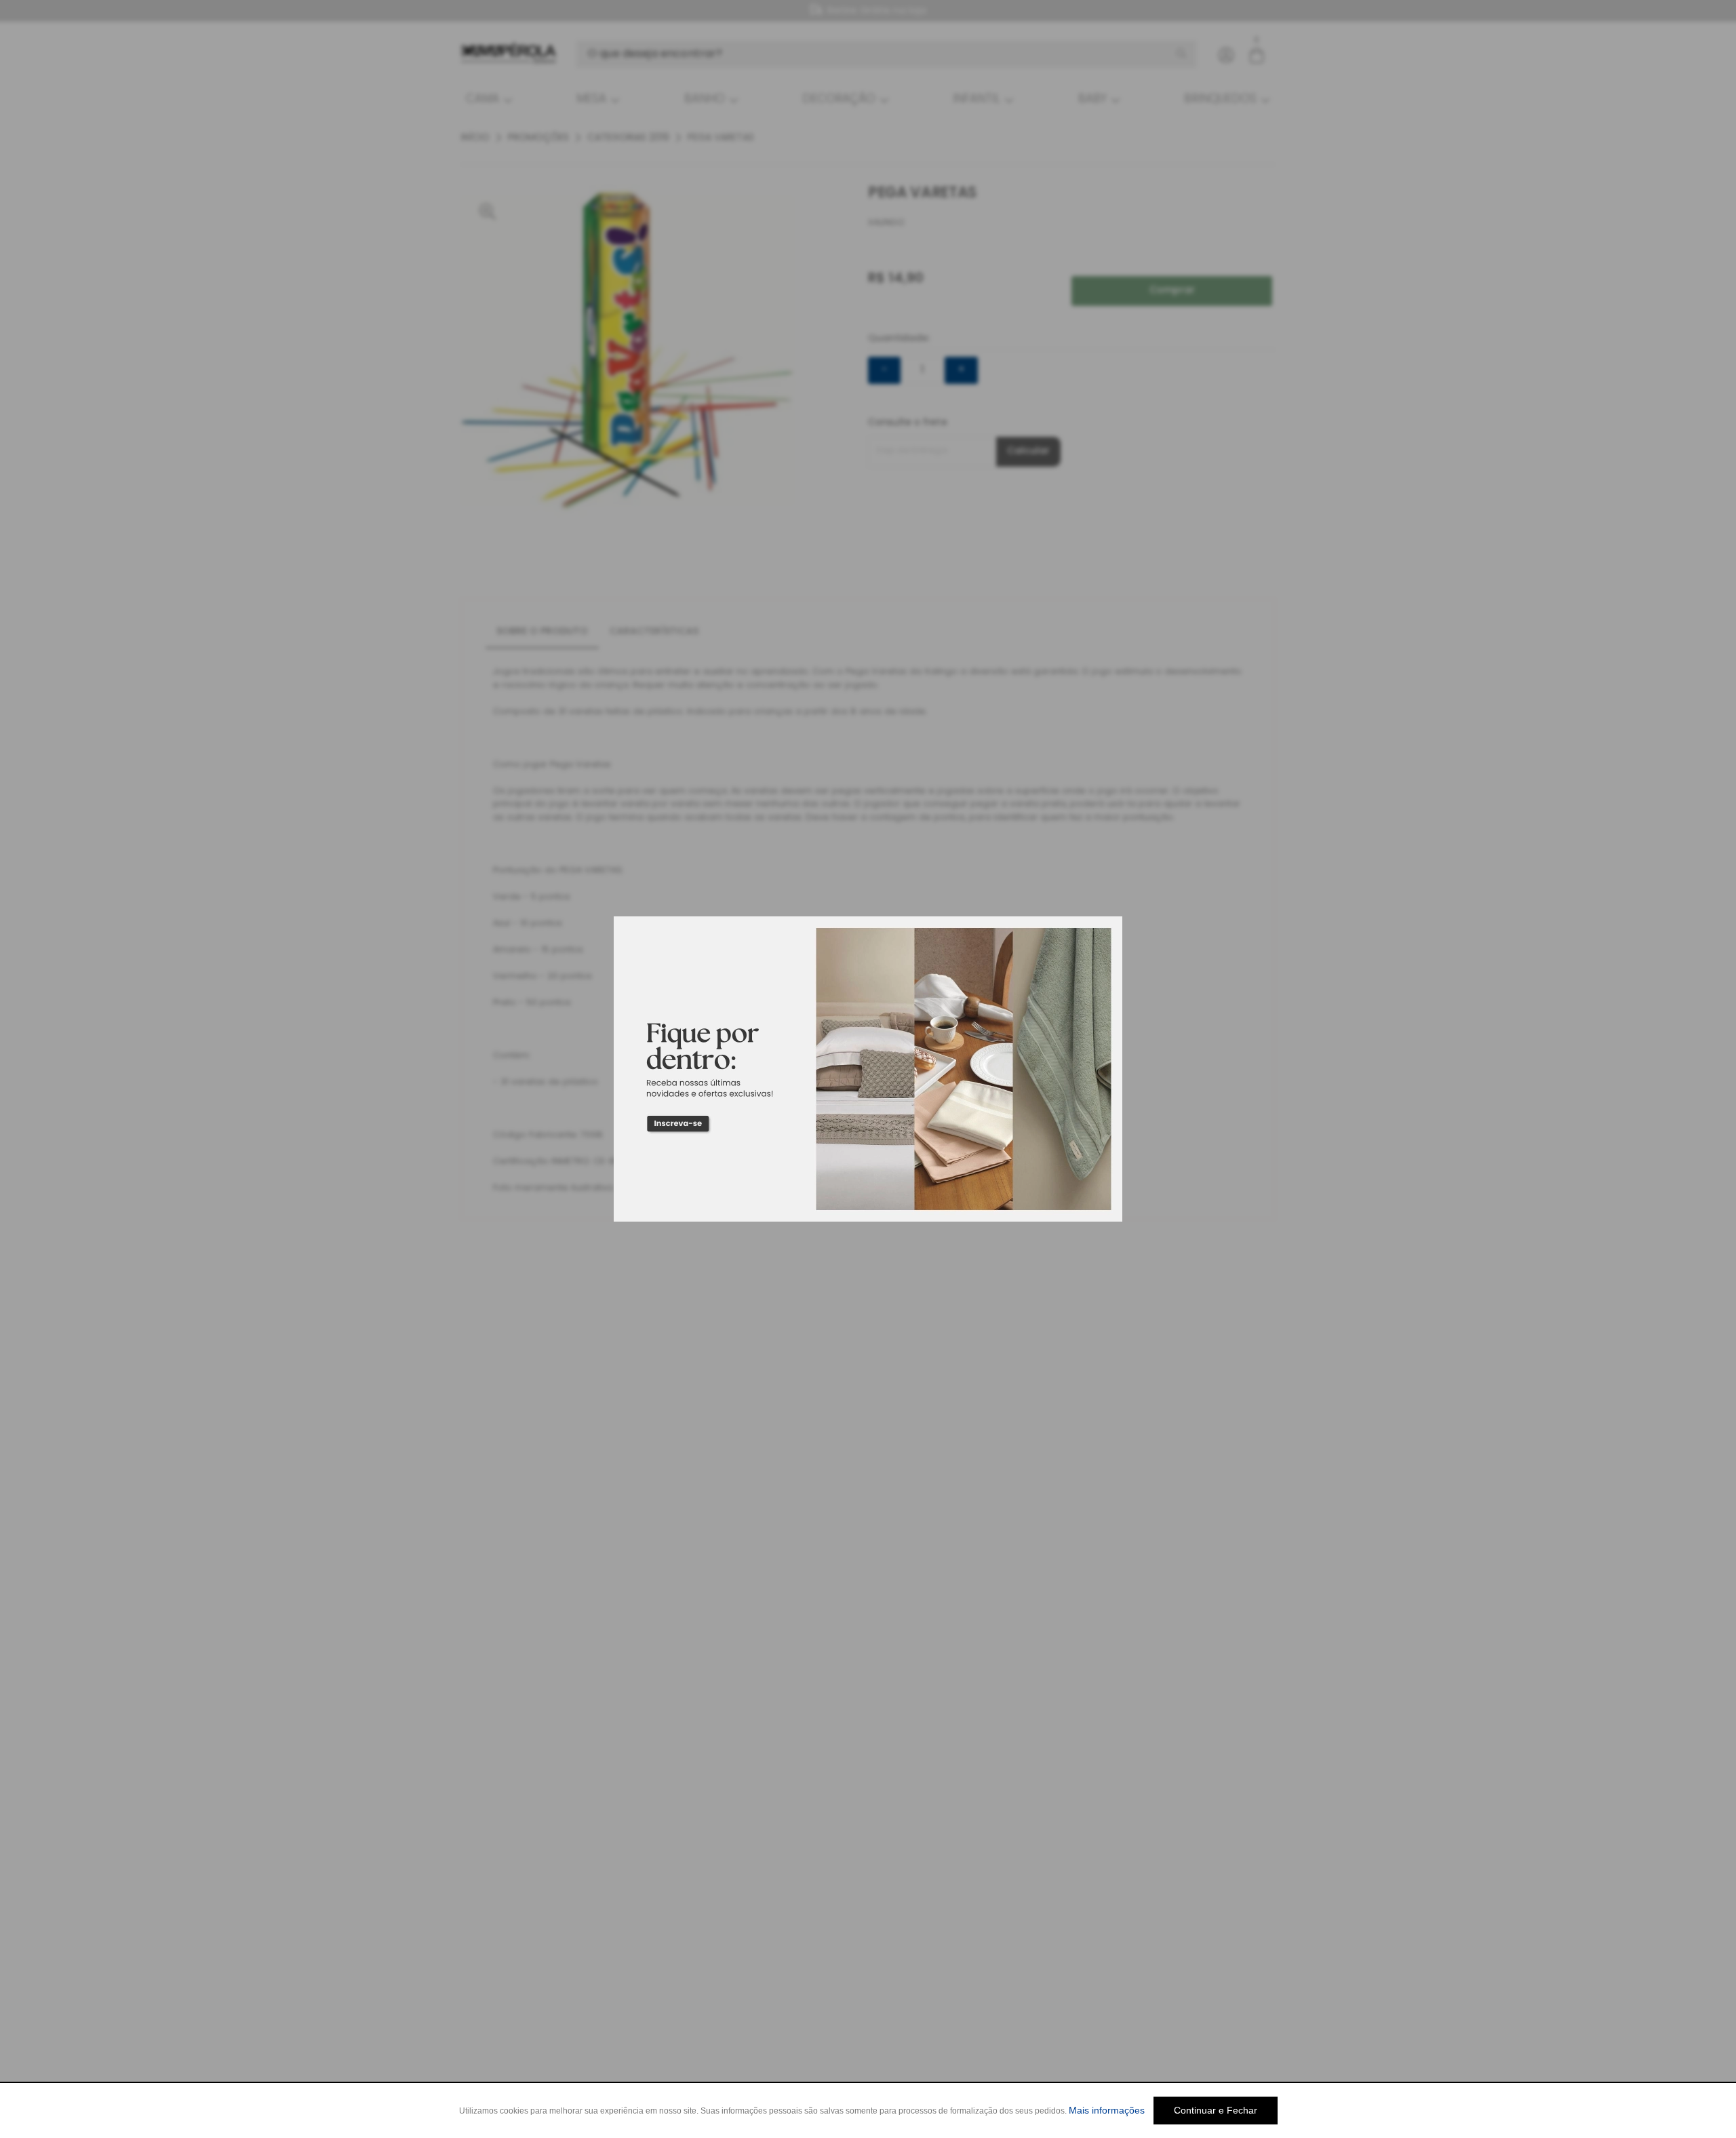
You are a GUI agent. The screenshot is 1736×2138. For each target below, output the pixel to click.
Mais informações (1107, 2110)
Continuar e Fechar (1216, 2110)
